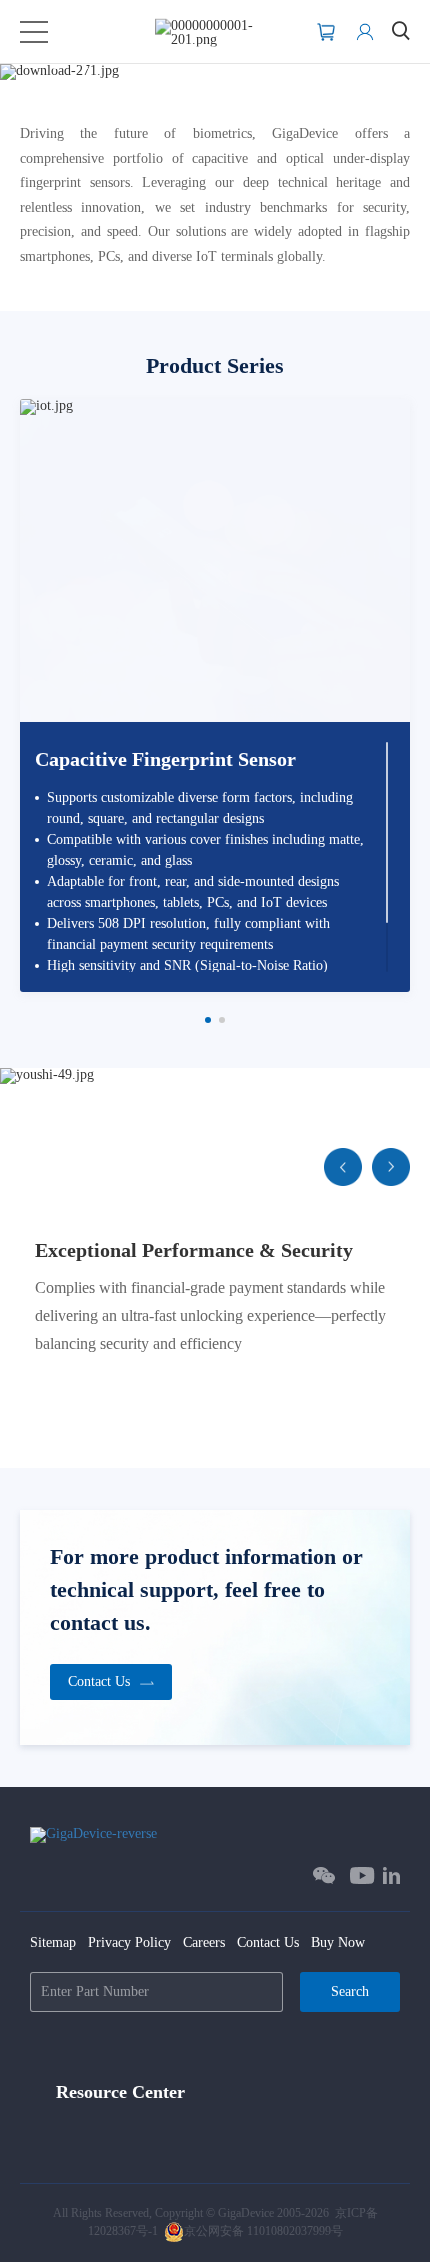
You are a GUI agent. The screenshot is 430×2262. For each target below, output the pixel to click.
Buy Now (338, 1942)
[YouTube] (362, 1875)
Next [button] (410, 703)
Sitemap (53, 1942)
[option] (215, 695)
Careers (204, 1942)
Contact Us (268, 1942)
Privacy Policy (129, 1942)
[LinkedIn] (391, 1875)
